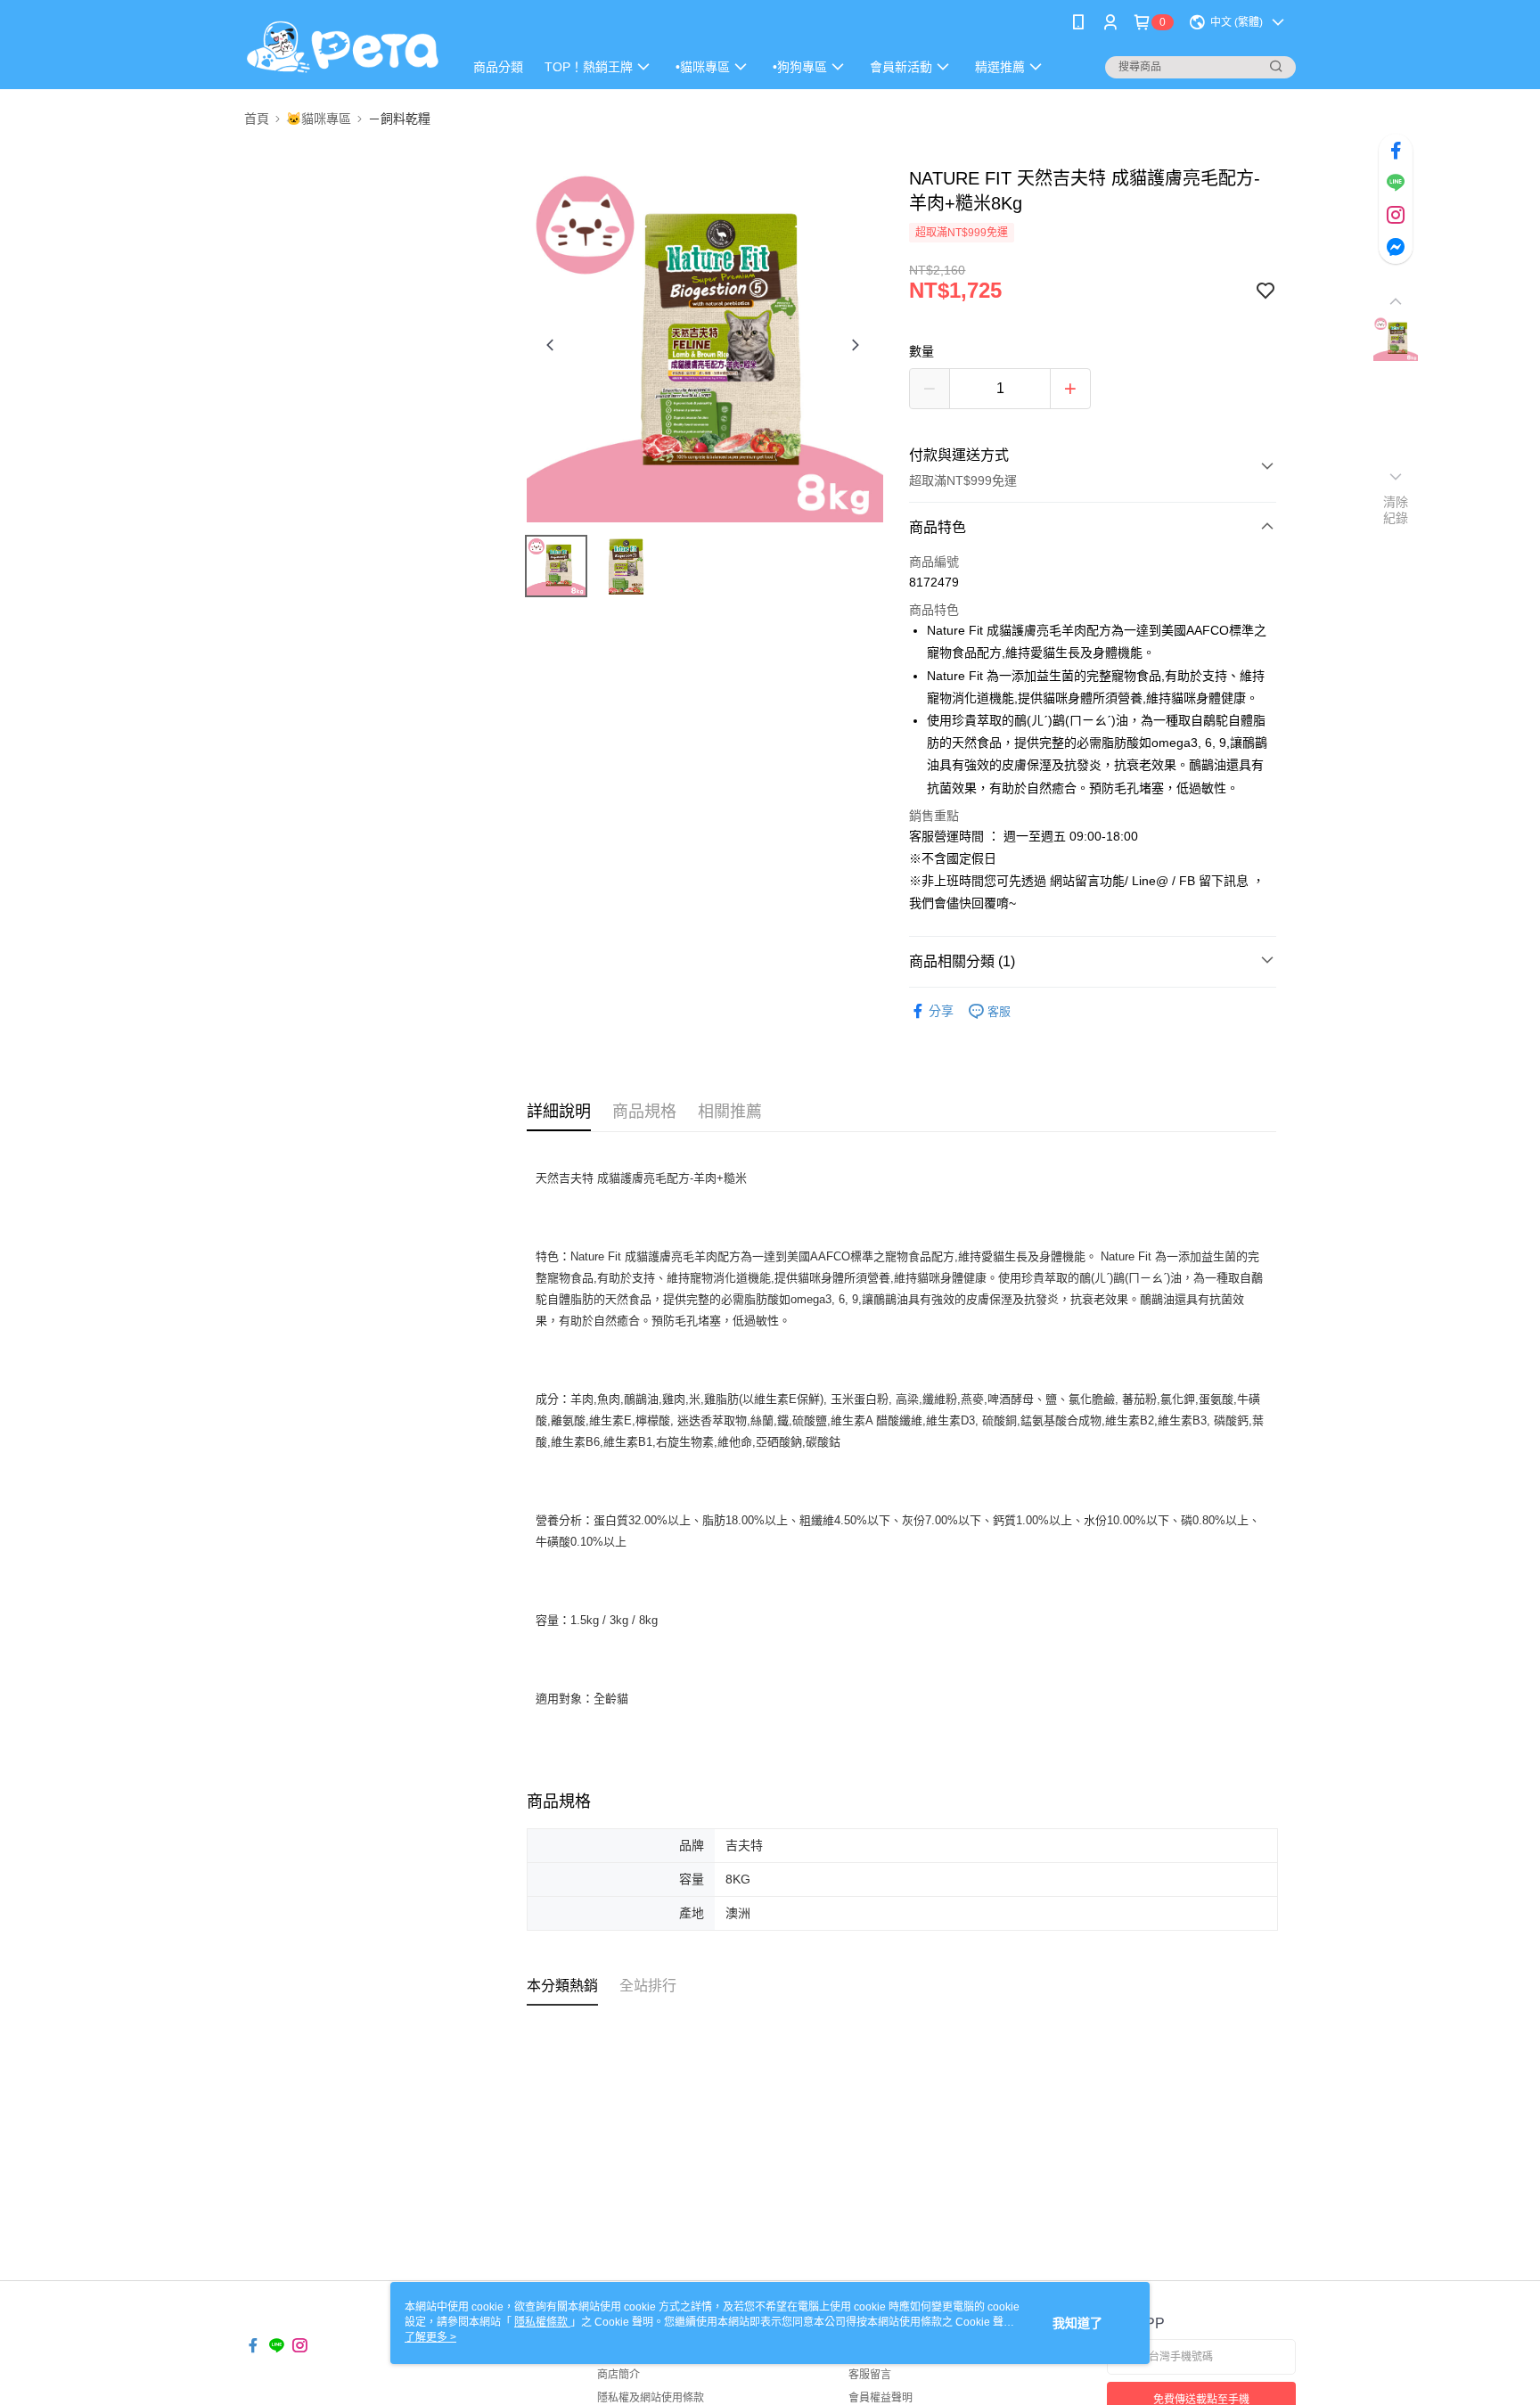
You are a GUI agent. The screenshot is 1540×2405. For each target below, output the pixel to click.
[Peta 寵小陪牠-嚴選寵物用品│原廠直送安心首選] (343, 47)
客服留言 (870, 2375)
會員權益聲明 (881, 2398)
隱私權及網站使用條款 (651, 2398)
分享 (941, 1011)
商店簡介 (618, 2375)
